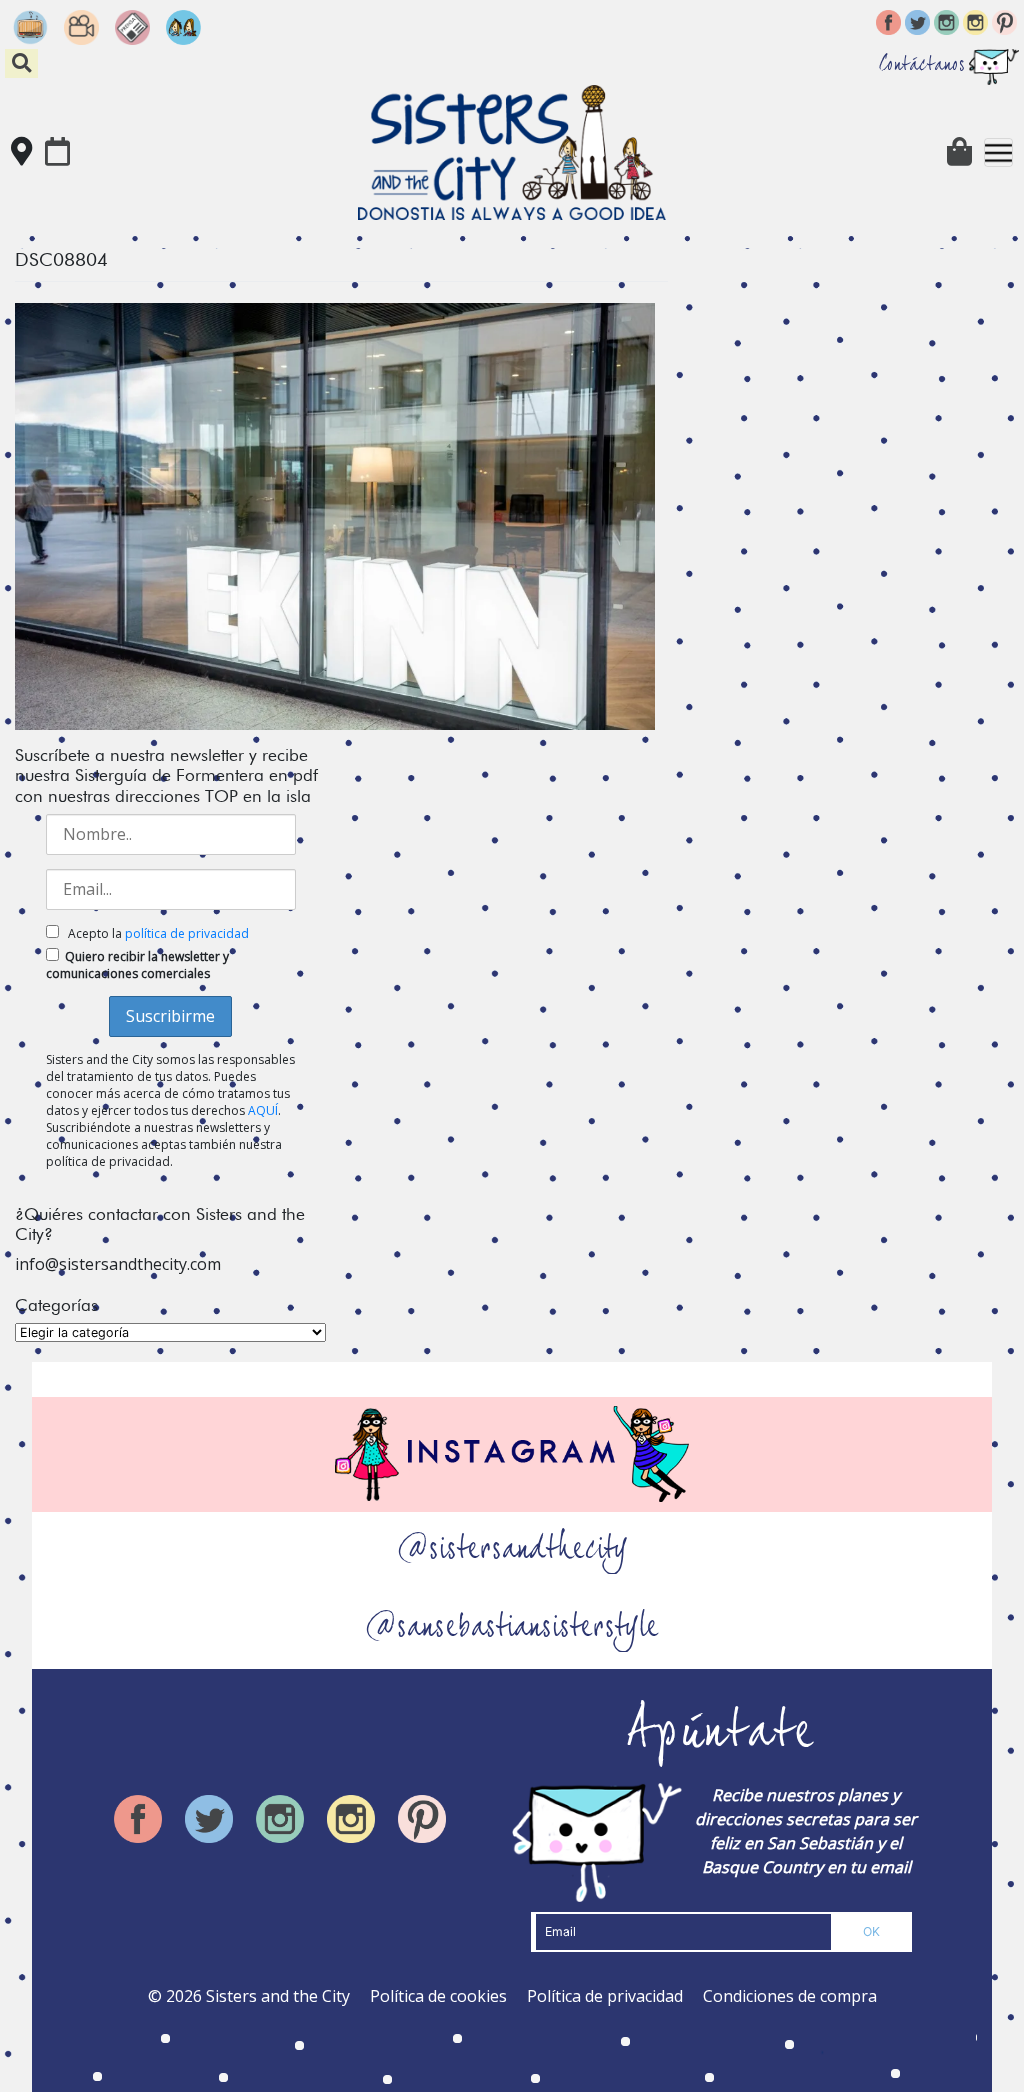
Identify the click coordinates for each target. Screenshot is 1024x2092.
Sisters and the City (278, 1996)
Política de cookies (438, 1996)
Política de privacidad (605, 1996)
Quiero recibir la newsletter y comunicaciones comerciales (137, 965)
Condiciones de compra (790, 1996)
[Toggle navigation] (998, 152)
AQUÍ (263, 1110)
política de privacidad (187, 933)
